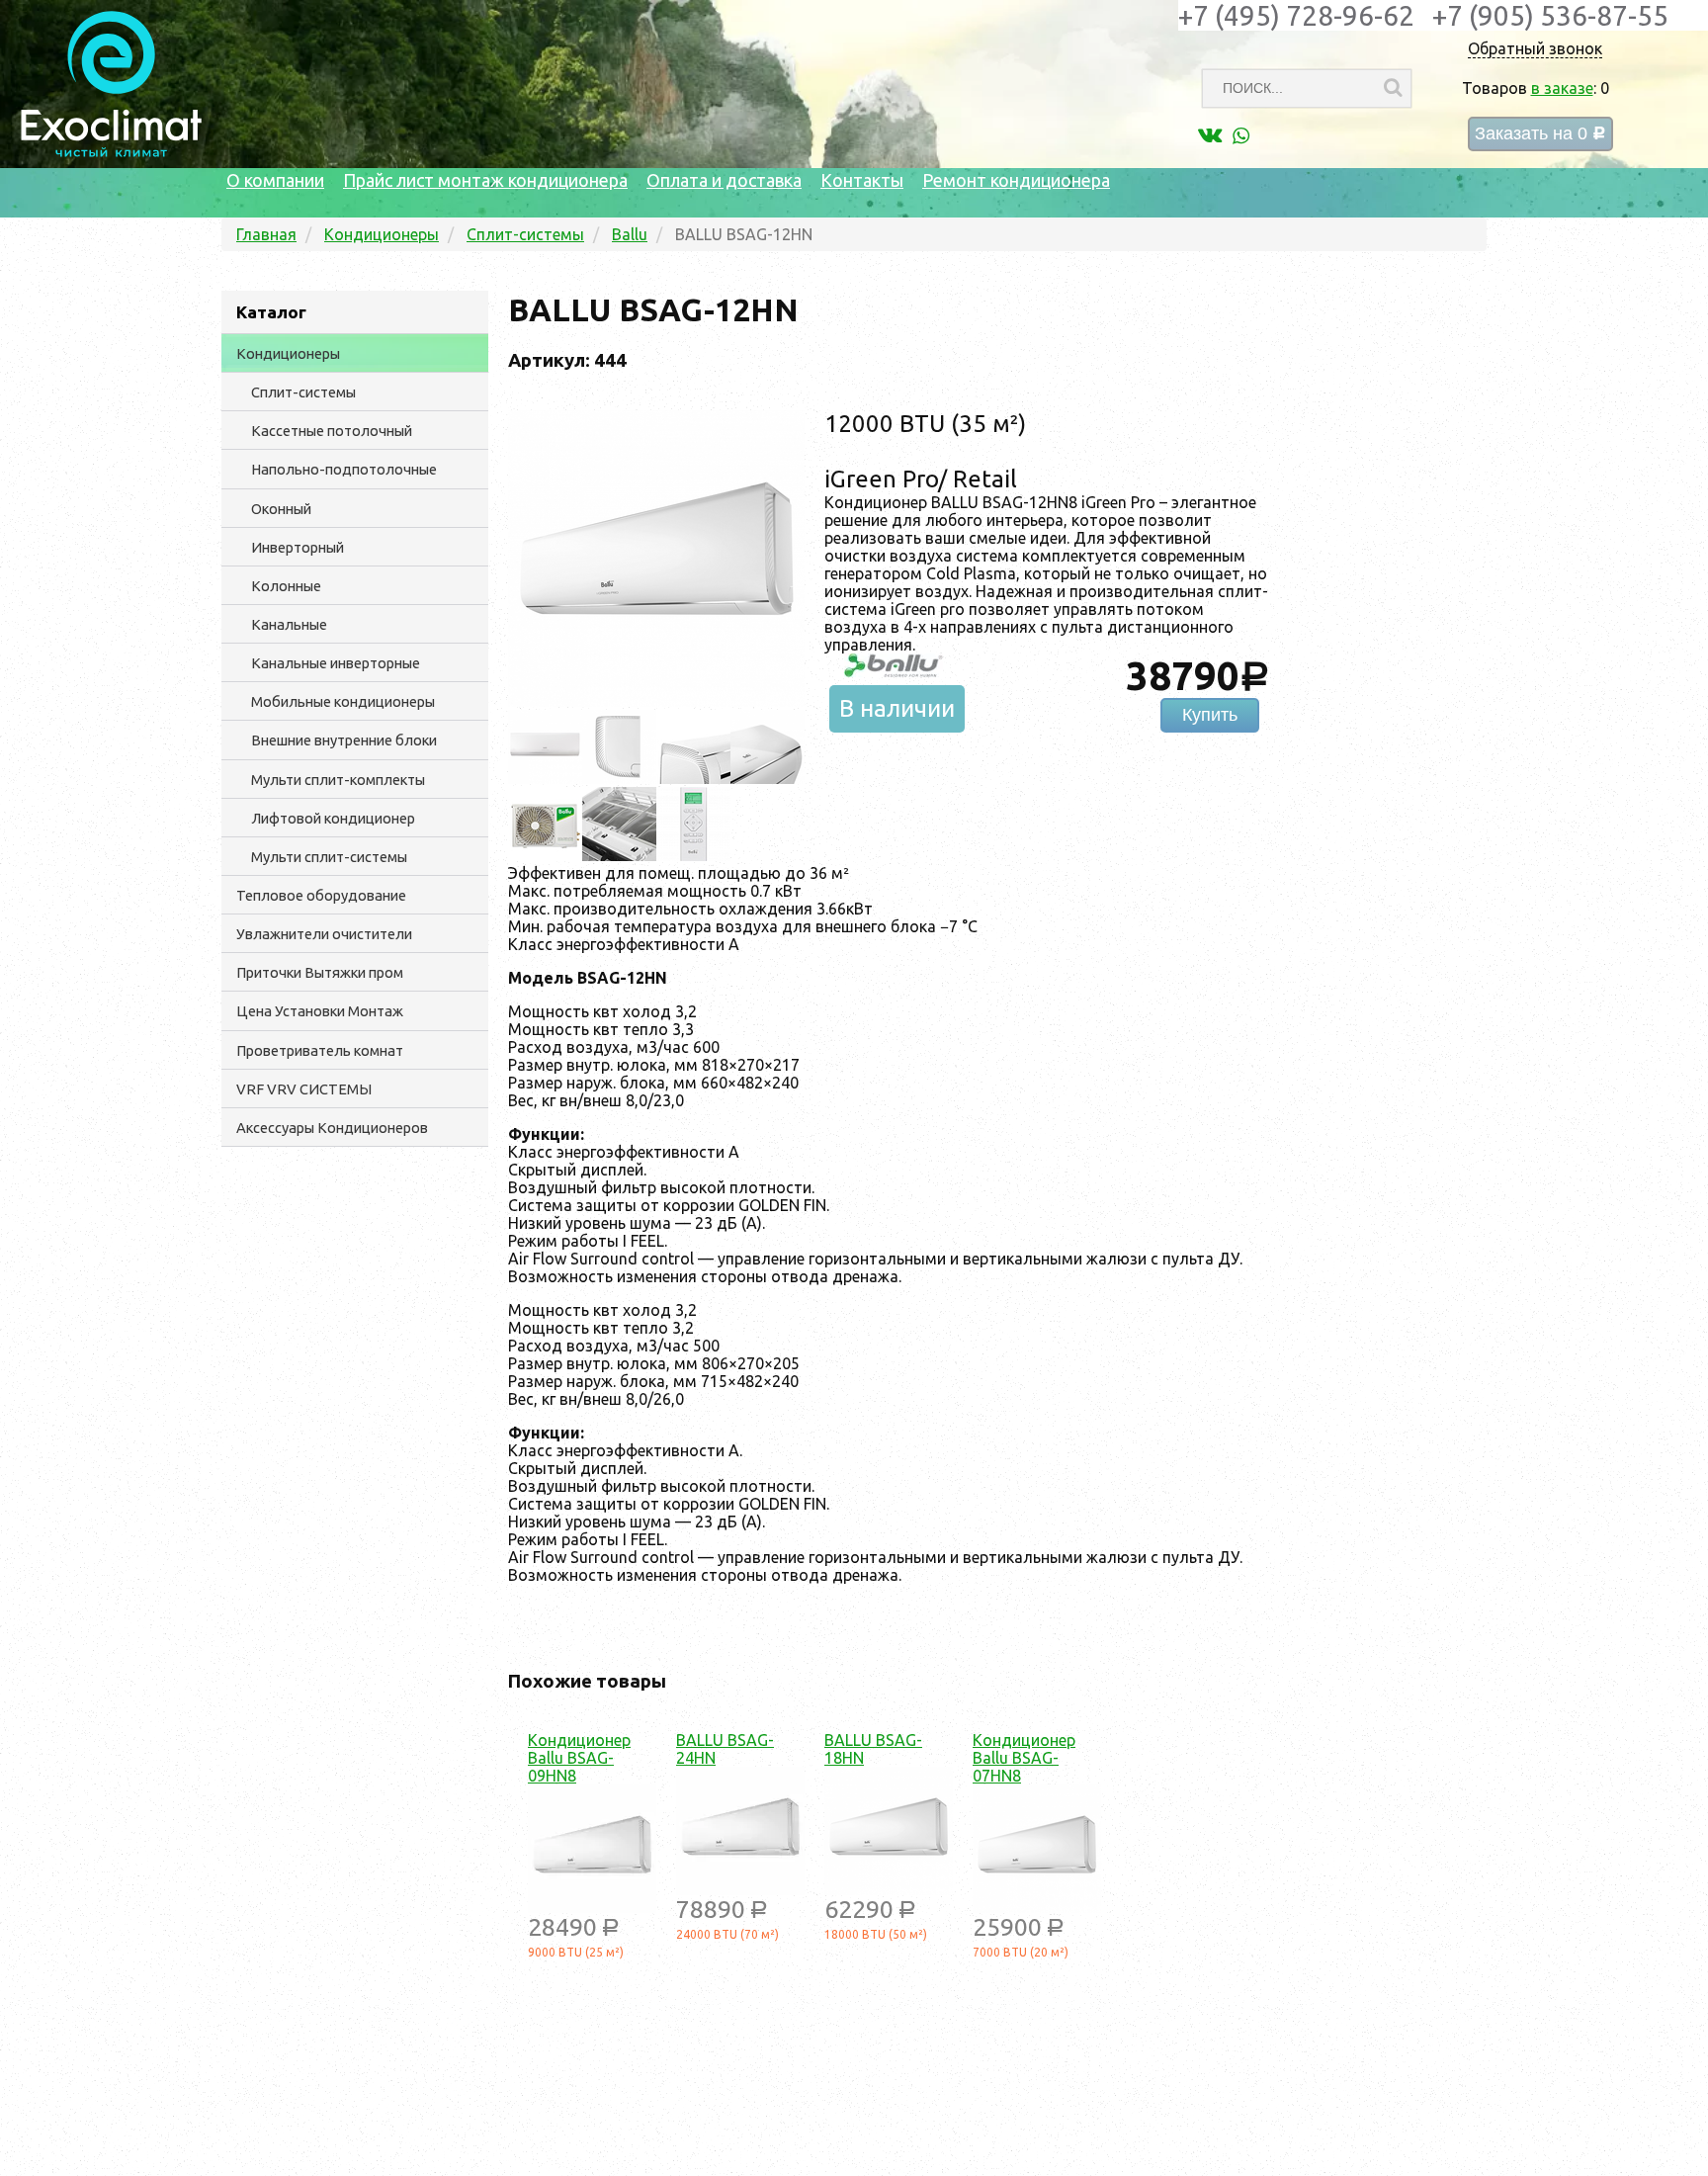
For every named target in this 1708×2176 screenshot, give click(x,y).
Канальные (289, 624)
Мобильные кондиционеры (343, 701)
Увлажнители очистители (324, 934)
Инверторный (298, 547)
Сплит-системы (303, 392)
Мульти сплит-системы (329, 857)
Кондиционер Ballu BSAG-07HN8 (1024, 1758)
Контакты (862, 180)
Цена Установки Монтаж (320, 1011)
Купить (1210, 715)
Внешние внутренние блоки (344, 740)
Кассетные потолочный (332, 431)
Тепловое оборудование (321, 895)
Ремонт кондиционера (1016, 180)
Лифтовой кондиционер (333, 818)
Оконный (281, 509)
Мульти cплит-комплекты (338, 780)
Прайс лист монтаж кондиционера (485, 180)
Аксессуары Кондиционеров (332, 1128)
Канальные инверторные (336, 663)
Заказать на (1540, 134)
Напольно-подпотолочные (344, 469)
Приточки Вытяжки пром (320, 972)
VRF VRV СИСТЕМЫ (304, 1089)
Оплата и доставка (724, 180)
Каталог (271, 312)
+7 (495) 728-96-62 (1296, 15)
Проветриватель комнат (320, 1050)
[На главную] (111, 152)
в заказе (1562, 88)
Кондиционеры (288, 353)
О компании (275, 180)
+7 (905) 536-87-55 (1550, 15)
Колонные (286, 586)
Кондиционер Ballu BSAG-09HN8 (579, 1758)
